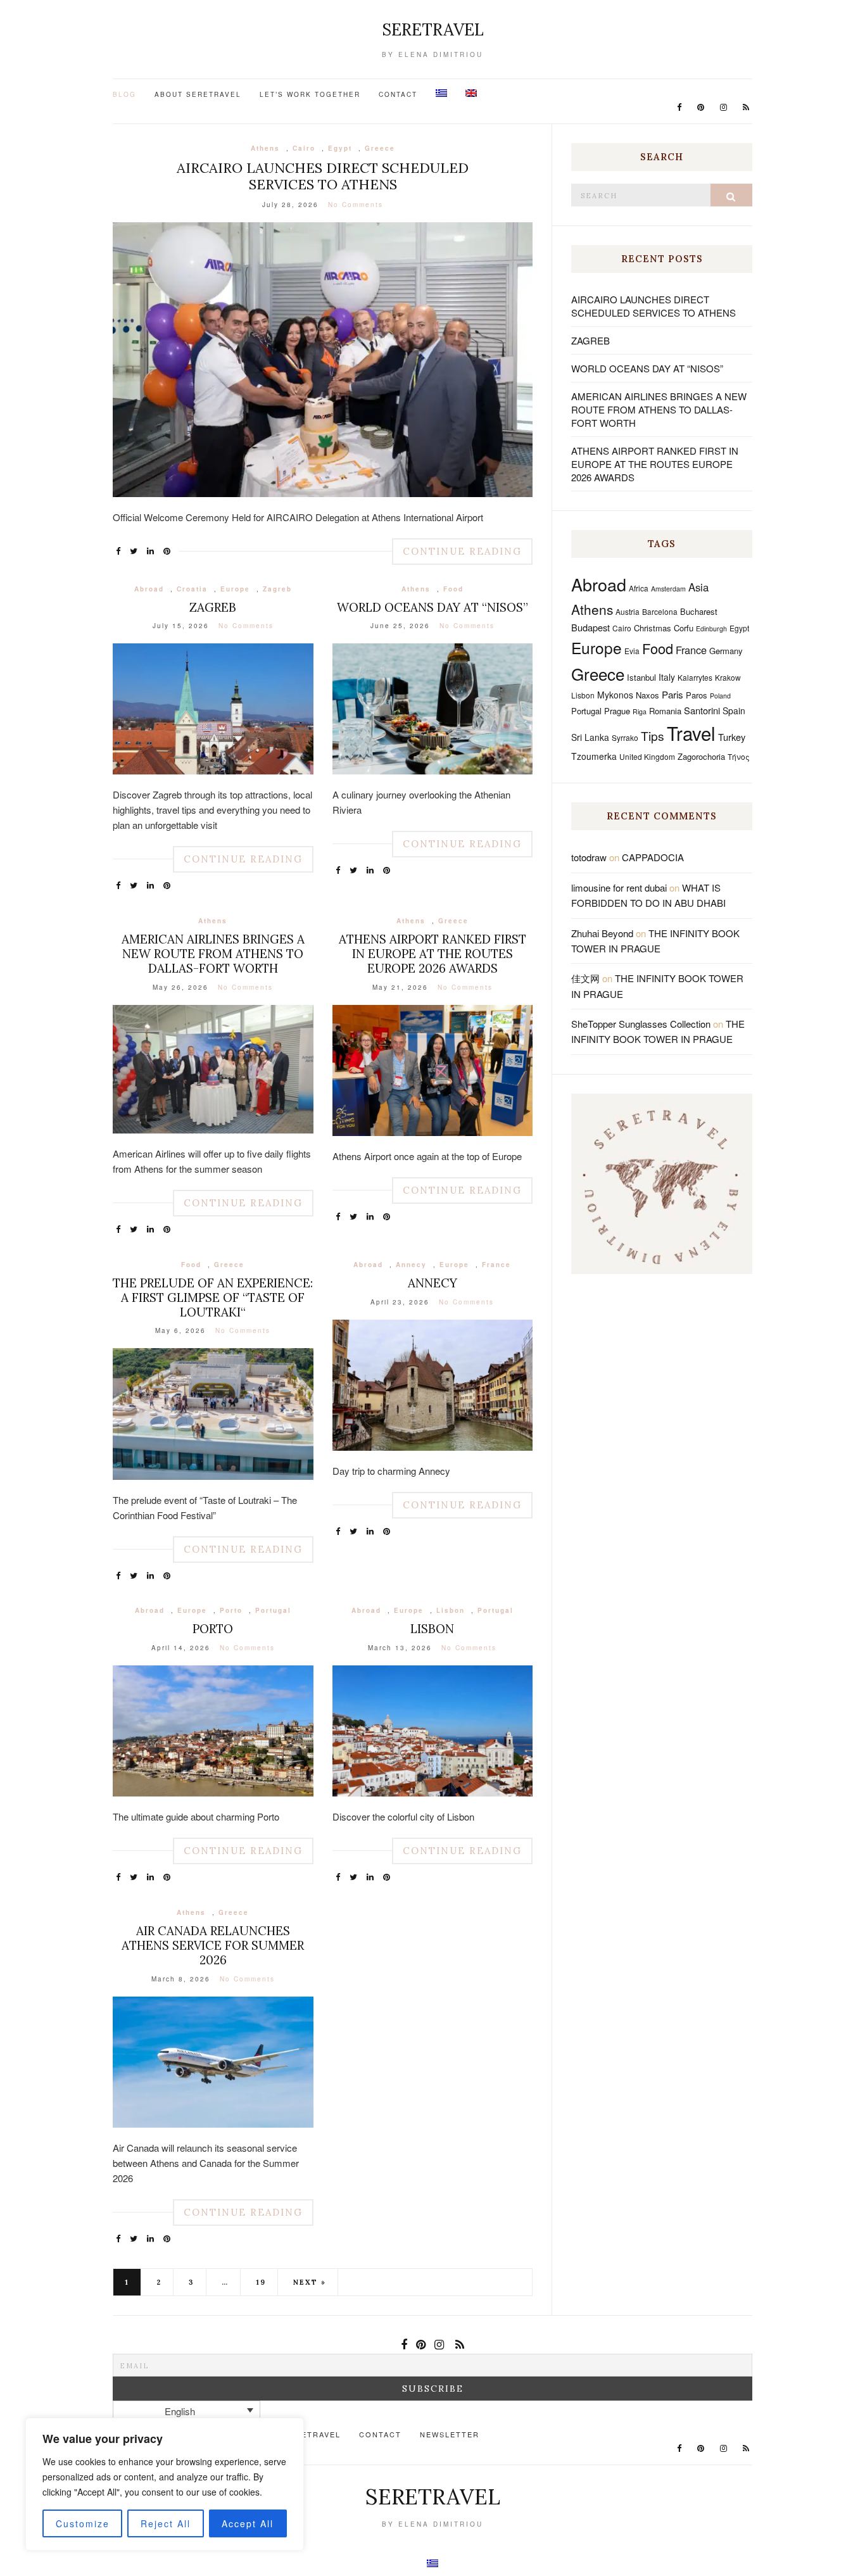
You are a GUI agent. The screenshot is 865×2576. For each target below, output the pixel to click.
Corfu (684, 628)
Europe (235, 589)
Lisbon (451, 1610)
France (496, 1265)
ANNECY (432, 1283)
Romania (665, 711)
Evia (632, 651)
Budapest (590, 627)
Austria (628, 611)
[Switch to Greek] (441, 93)
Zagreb (277, 589)
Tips (653, 736)
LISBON (432, 1629)
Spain (734, 710)
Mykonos (615, 695)
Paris (672, 694)
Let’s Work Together (310, 94)
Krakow (728, 677)
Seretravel (433, 29)
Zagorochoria (701, 756)
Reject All (166, 2523)
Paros (697, 695)
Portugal (273, 1610)
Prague (617, 711)
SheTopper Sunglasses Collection (641, 1024)
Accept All (248, 2523)
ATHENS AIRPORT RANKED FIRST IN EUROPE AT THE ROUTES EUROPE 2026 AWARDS (432, 954)
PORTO (213, 1629)
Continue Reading (462, 551)
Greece (380, 148)
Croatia (192, 589)
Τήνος (739, 756)
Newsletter (450, 2434)
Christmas (653, 628)
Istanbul (641, 677)
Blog (124, 94)
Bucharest (699, 611)
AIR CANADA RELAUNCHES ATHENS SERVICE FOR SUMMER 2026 (213, 1945)
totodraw (589, 857)
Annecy (411, 1265)
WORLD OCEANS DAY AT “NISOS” (432, 607)
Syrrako (625, 737)
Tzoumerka (594, 756)
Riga (640, 711)
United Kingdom (647, 756)
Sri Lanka (590, 737)
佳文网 (585, 978)
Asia (698, 587)
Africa (639, 588)
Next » (310, 2282)
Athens (265, 148)
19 (261, 2282)
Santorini (702, 710)
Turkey (732, 737)
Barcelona (660, 611)
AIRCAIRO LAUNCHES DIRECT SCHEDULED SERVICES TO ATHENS (323, 176)
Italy (667, 677)
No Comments (356, 205)
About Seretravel (198, 94)
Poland (720, 696)
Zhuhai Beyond (602, 933)
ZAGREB (213, 607)
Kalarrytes (695, 677)
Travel (691, 733)
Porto (231, 1610)
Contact (398, 94)
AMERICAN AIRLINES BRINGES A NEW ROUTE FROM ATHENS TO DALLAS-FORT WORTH (213, 954)
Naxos (647, 695)
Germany (726, 651)
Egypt (340, 148)
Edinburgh (711, 628)
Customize (83, 2523)
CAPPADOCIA (653, 857)
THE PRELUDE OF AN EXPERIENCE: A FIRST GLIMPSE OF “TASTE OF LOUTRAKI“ (213, 1297)
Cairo (304, 148)
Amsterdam (668, 589)
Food (453, 589)
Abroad (149, 589)
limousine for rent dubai (619, 887)
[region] (165, 2484)
